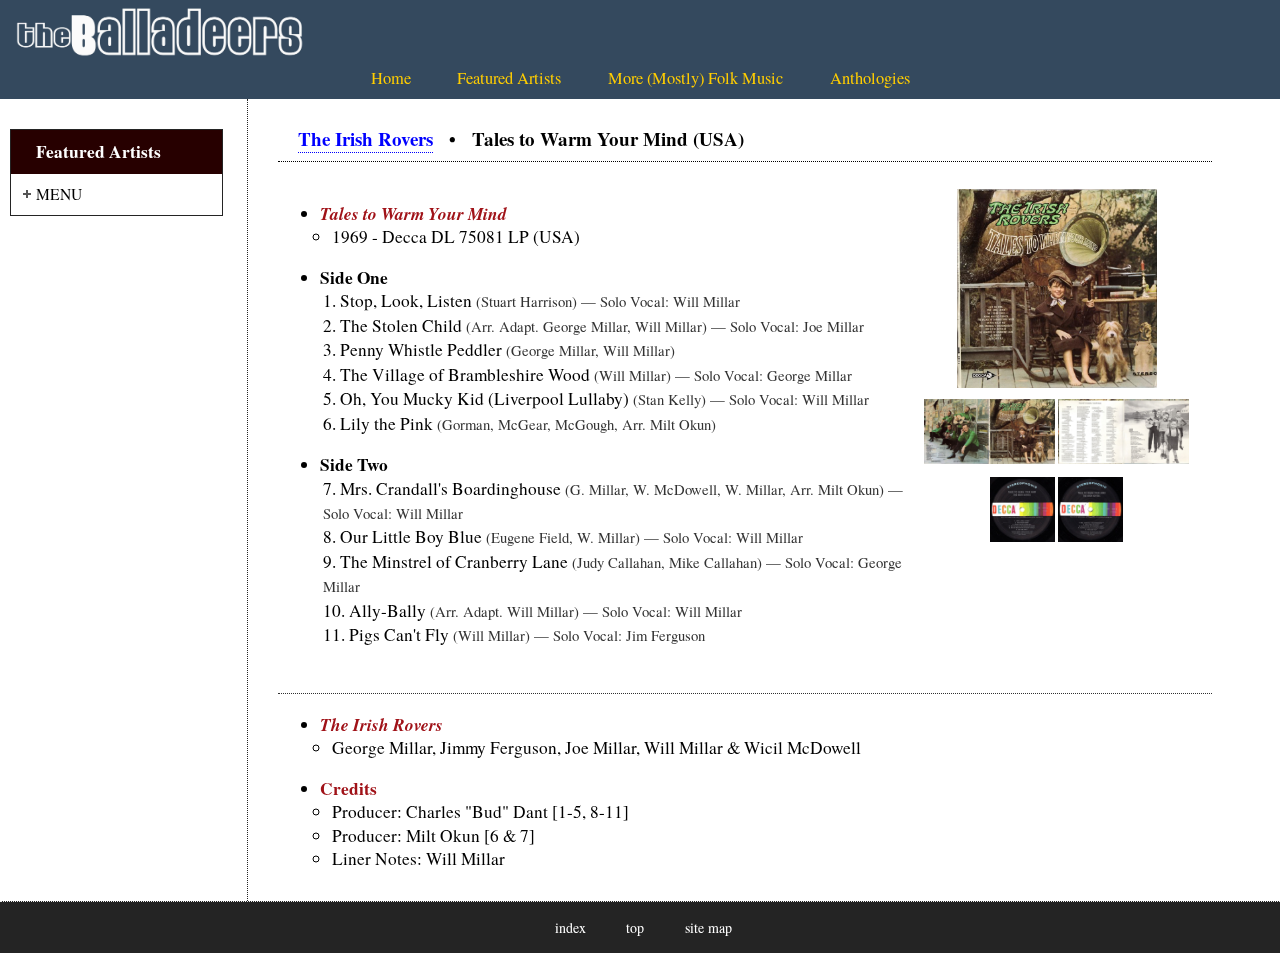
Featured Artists (509, 78)
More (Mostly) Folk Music (695, 78)
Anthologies (870, 78)
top (635, 927)
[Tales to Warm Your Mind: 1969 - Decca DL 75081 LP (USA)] (1057, 381)
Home (391, 78)
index (570, 927)
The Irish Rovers (365, 138)
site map (708, 927)
